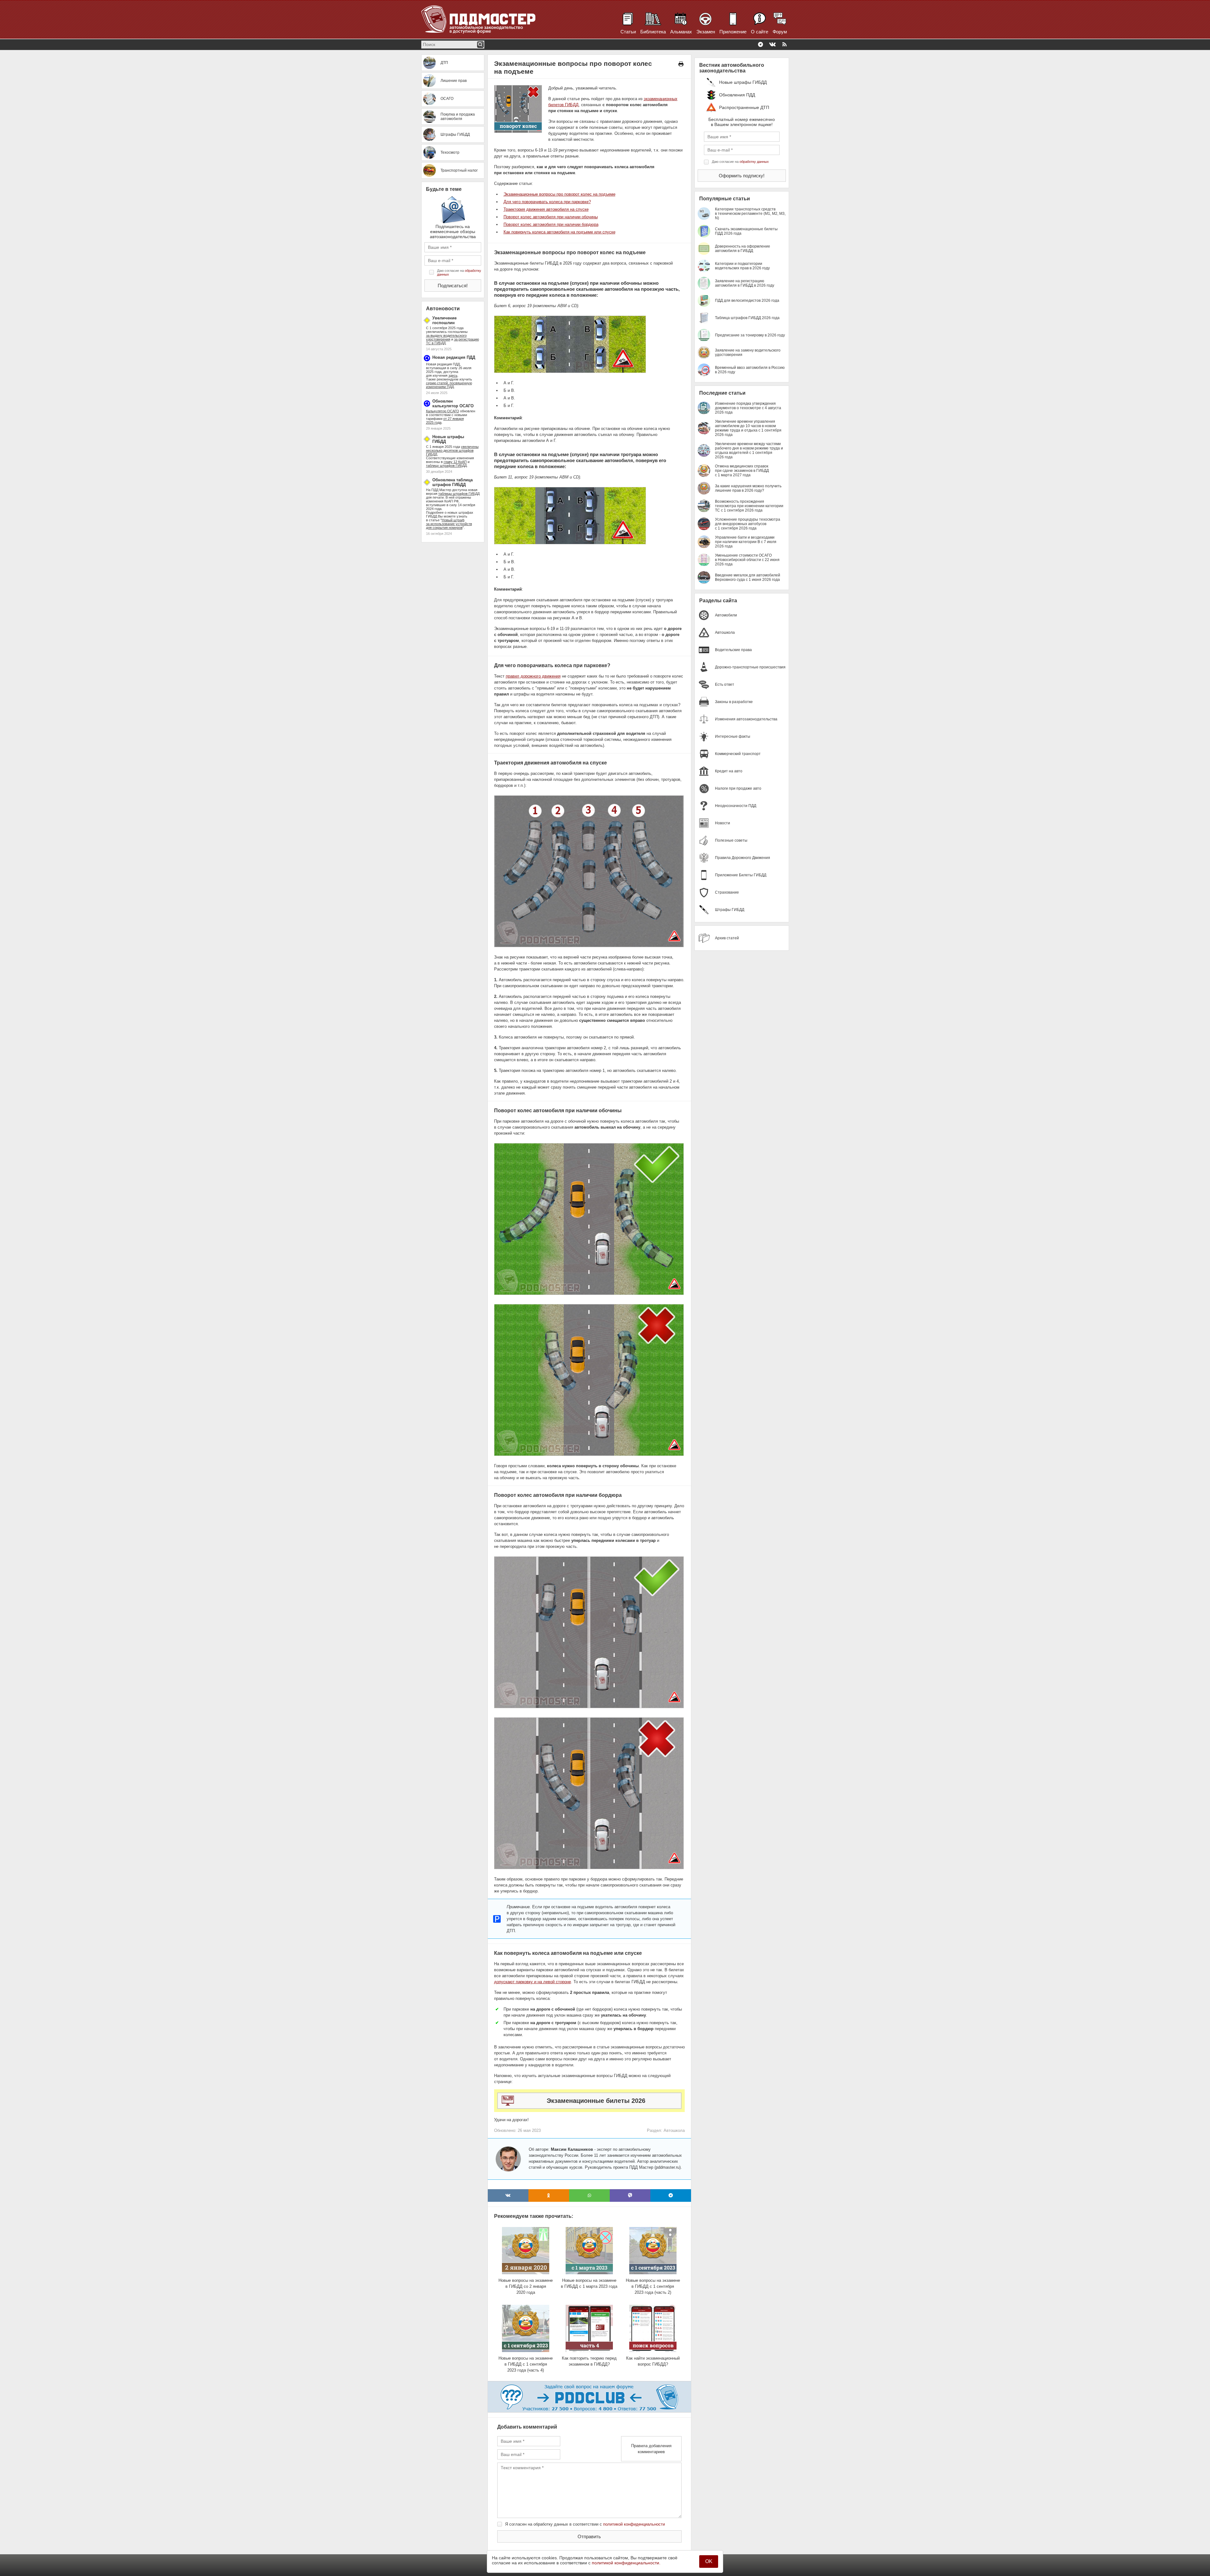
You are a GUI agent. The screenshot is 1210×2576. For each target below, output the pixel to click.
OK (709, 2561)
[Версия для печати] (681, 64)
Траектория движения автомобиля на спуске (546, 209)
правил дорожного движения (533, 676)
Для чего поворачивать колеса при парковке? (547, 202)
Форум (780, 32)
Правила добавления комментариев (651, 2449)
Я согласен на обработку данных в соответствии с (585, 2524)
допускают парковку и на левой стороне (533, 1982)
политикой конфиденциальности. (626, 2563)
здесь (453, 375)
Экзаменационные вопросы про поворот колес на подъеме (559, 194)
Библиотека (653, 32)
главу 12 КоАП (455, 462)
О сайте (760, 32)
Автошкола (674, 2130)
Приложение (733, 32)
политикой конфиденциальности (634, 2524)
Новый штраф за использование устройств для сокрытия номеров (449, 524)
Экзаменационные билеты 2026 (596, 2101)
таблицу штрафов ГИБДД (446, 466)
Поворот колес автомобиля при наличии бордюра (551, 224)
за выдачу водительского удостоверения (446, 337)
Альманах (681, 32)
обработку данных (754, 162)
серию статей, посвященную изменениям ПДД (449, 385)
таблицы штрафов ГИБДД (459, 494)
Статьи (628, 32)
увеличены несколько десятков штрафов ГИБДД (452, 450)
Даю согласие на (459, 272)
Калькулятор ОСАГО (443, 411)
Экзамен (706, 32)
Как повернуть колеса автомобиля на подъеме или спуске (559, 232)
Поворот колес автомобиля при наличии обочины (551, 217)
